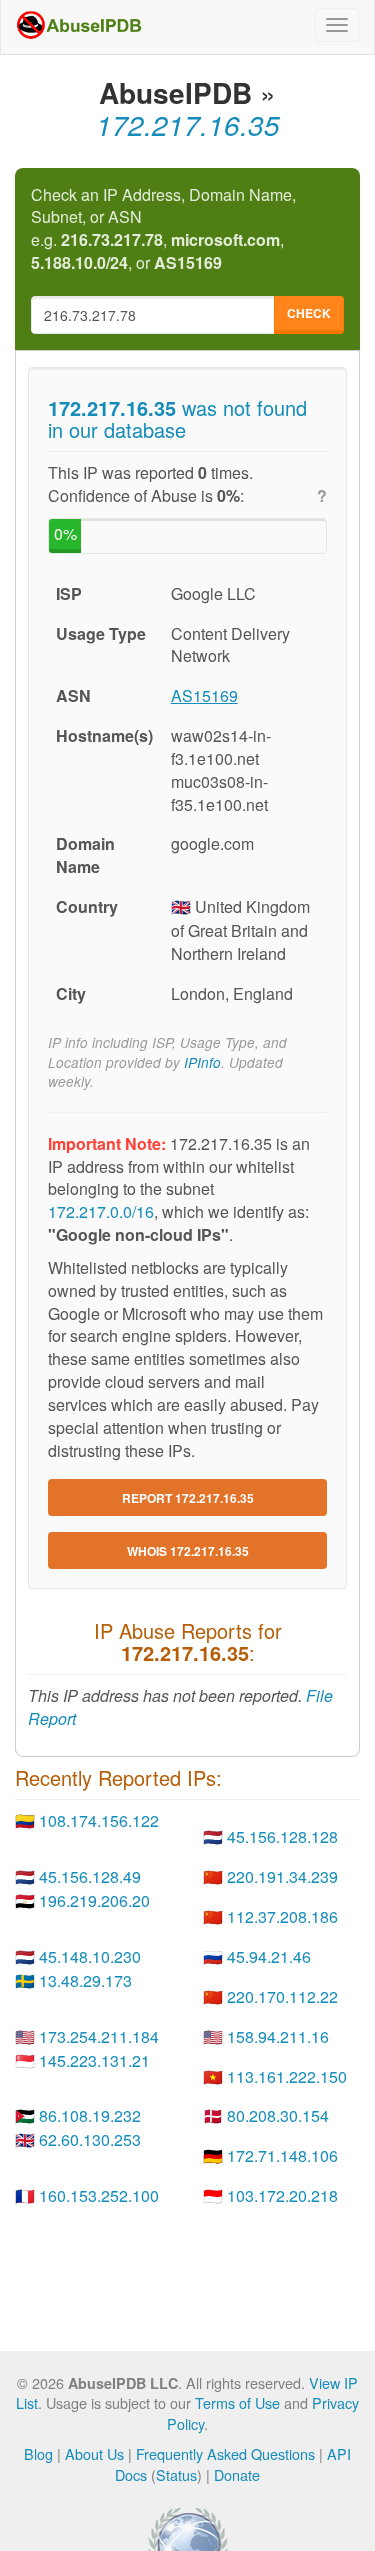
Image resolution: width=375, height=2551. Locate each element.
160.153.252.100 (99, 2195)
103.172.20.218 (282, 2195)
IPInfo (202, 1062)
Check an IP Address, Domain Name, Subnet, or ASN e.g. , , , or (163, 229)
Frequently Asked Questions (225, 2453)
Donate (237, 2474)
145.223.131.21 (94, 2060)
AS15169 (204, 695)
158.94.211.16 (278, 2036)
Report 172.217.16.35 (188, 1498)
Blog (38, 2453)
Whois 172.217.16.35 (188, 1551)
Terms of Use (237, 2402)
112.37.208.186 (282, 1916)
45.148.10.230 (90, 1956)
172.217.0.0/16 (101, 1211)
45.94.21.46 (269, 1956)
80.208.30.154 (278, 2115)
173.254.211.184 (99, 2036)
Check (309, 313)
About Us (94, 2453)
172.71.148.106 (282, 2155)
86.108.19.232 (90, 2115)
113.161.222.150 (287, 2076)
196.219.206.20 (94, 1900)
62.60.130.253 (90, 2139)
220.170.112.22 (282, 1996)
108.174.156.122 (99, 1820)
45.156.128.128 (282, 1836)
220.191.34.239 (282, 1876)
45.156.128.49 (90, 1876)
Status (176, 2474)
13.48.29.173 (85, 1980)
